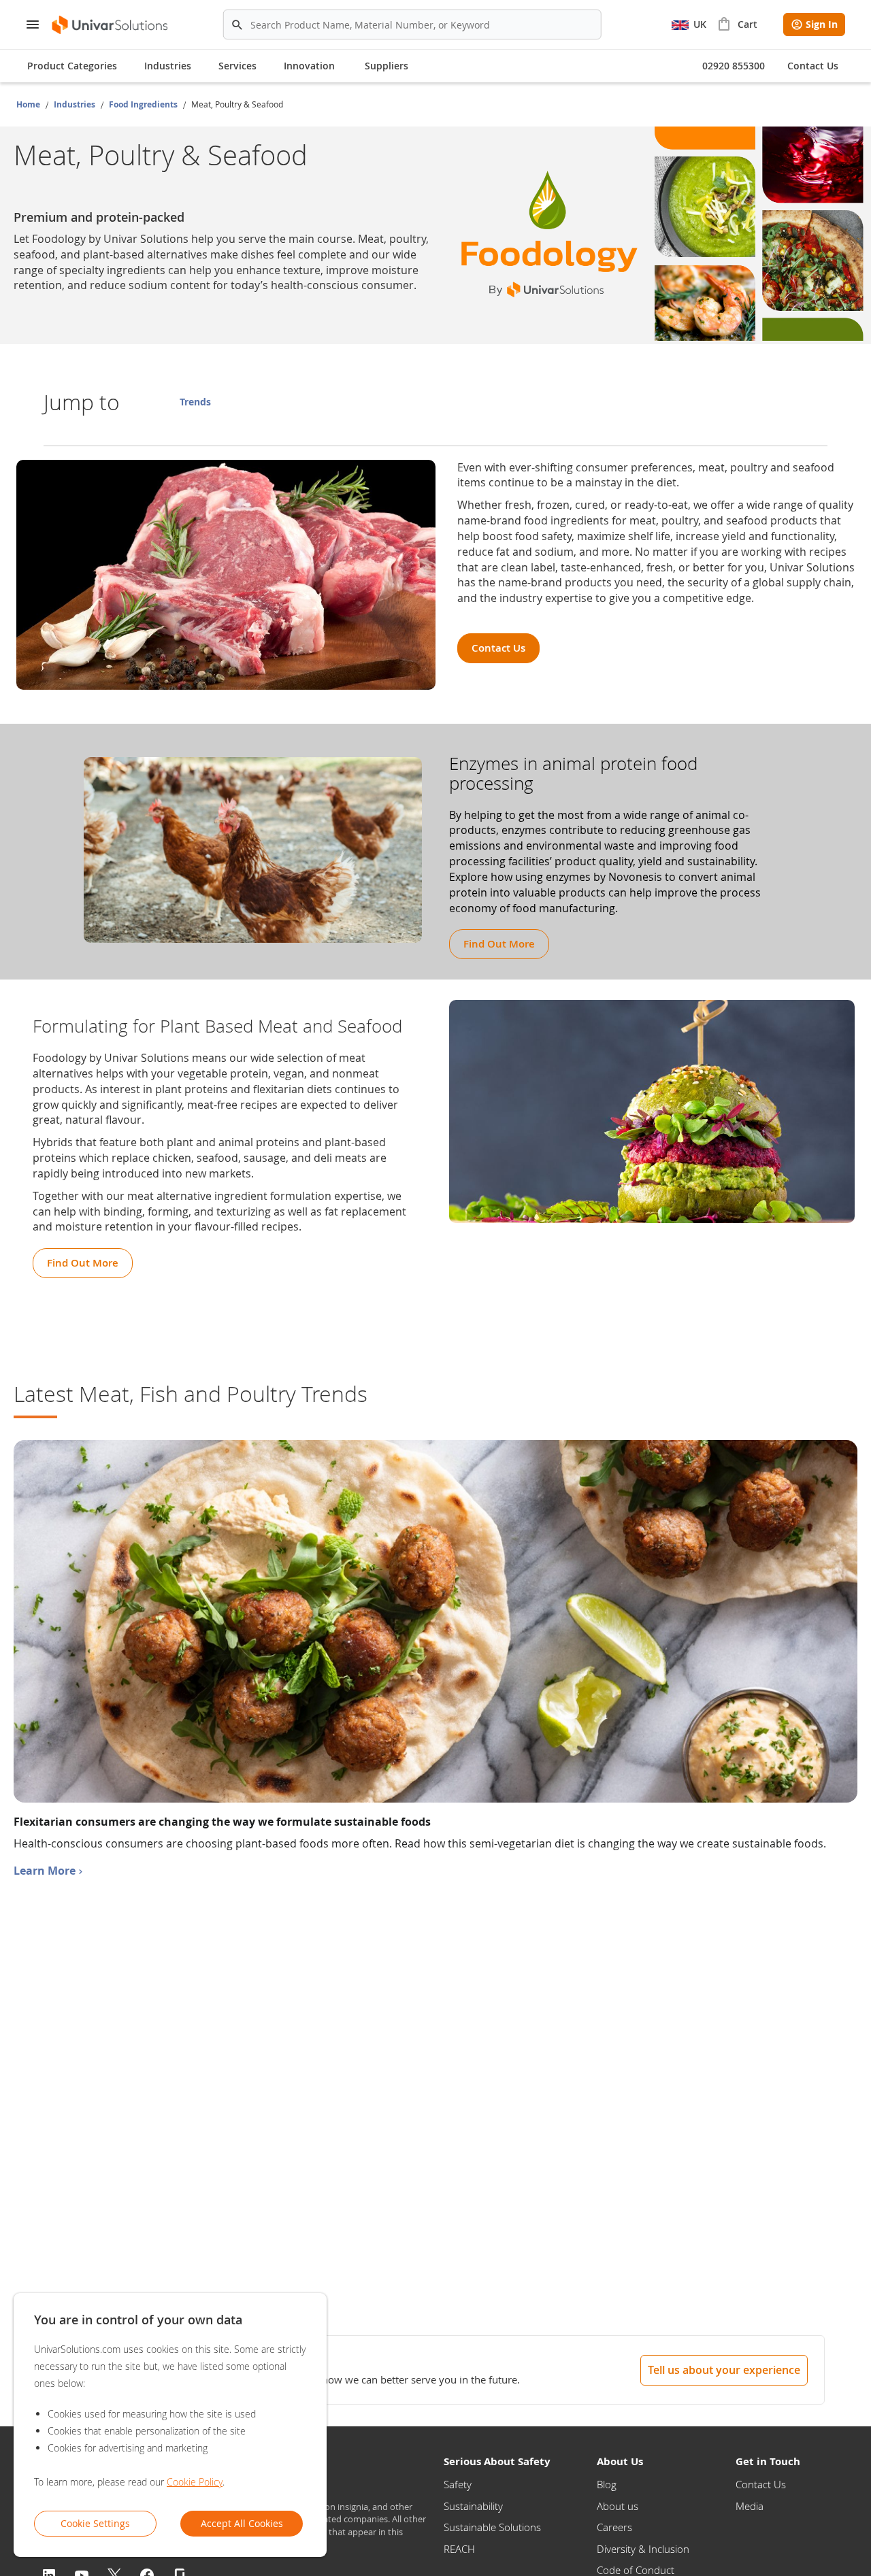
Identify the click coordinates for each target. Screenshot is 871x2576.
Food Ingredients (144, 104)
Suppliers (387, 66)
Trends (195, 402)
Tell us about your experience (724, 2370)
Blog (607, 2484)
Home (29, 104)
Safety (458, 2484)
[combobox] (412, 24)
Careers (614, 2527)
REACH (459, 2549)
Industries (76, 104)
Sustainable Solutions (492, 2527)
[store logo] (111, 25)
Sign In (822, 24)
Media (750, 2506)
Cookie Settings (95, 2523)
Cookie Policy (195, 2482)
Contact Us (761, 2484)
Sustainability (473, 2506)
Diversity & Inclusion (643, 2549)
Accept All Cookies (242, 2523)
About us (618, 2506)
